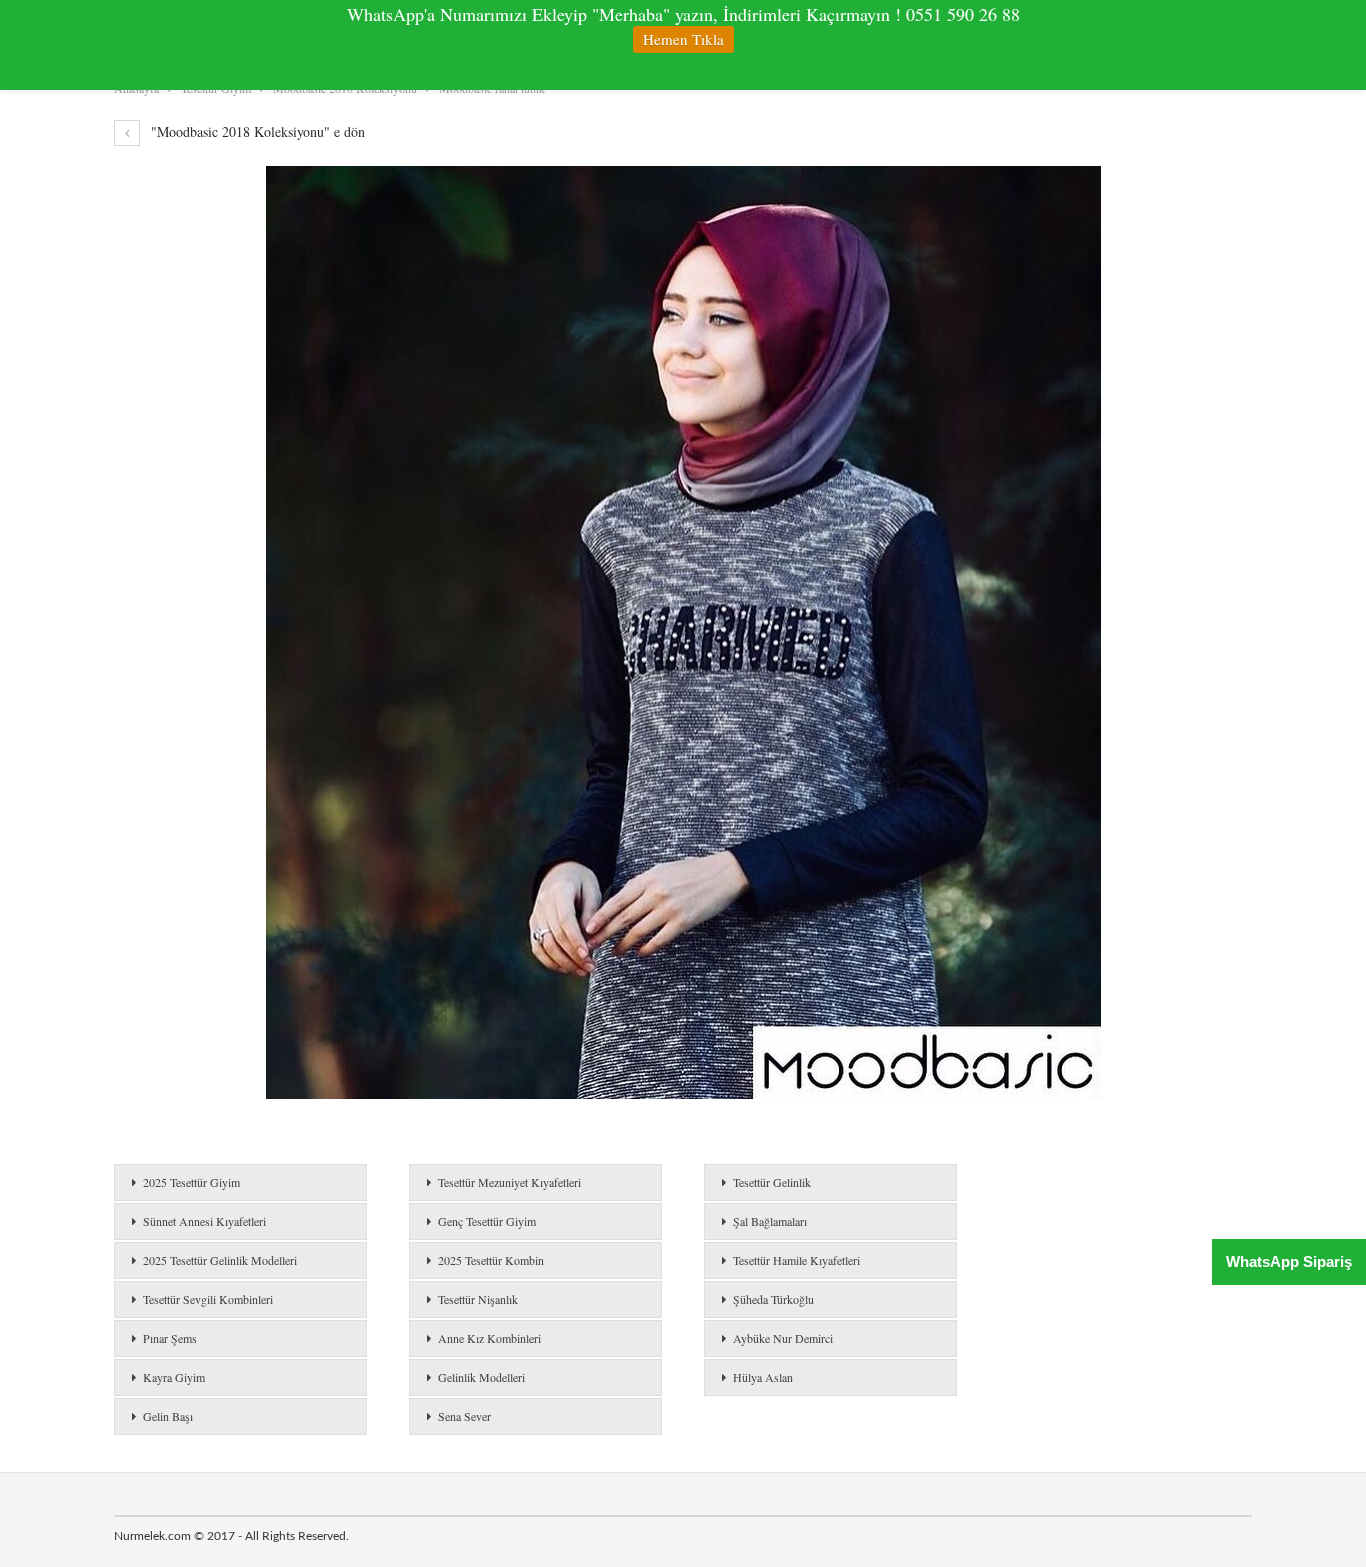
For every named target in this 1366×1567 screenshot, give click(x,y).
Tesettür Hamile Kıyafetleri (796, 1260)
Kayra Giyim (174, 1377)
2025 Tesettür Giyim (191, 1182)
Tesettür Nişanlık (478, 1299)
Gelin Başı (168, 1416)
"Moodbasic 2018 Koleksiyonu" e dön (256, 131)
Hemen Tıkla (683, 39)
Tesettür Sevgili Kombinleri (208, 1299)
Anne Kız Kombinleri (489, 1338)
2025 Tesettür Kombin (491, 1260)
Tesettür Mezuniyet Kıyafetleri (509, 1182)
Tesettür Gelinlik (772, 1182)
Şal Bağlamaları (770, 1221)
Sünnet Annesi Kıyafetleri (204, 1221)
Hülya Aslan (763, 1377)
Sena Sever (464, 1416)
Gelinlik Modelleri (481, 1377)
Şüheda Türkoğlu (773, 1299)
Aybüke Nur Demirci (783, 1338)
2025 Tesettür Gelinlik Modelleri (220, 1260)
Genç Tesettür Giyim (487, 1221)
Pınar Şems (170, 1338)
